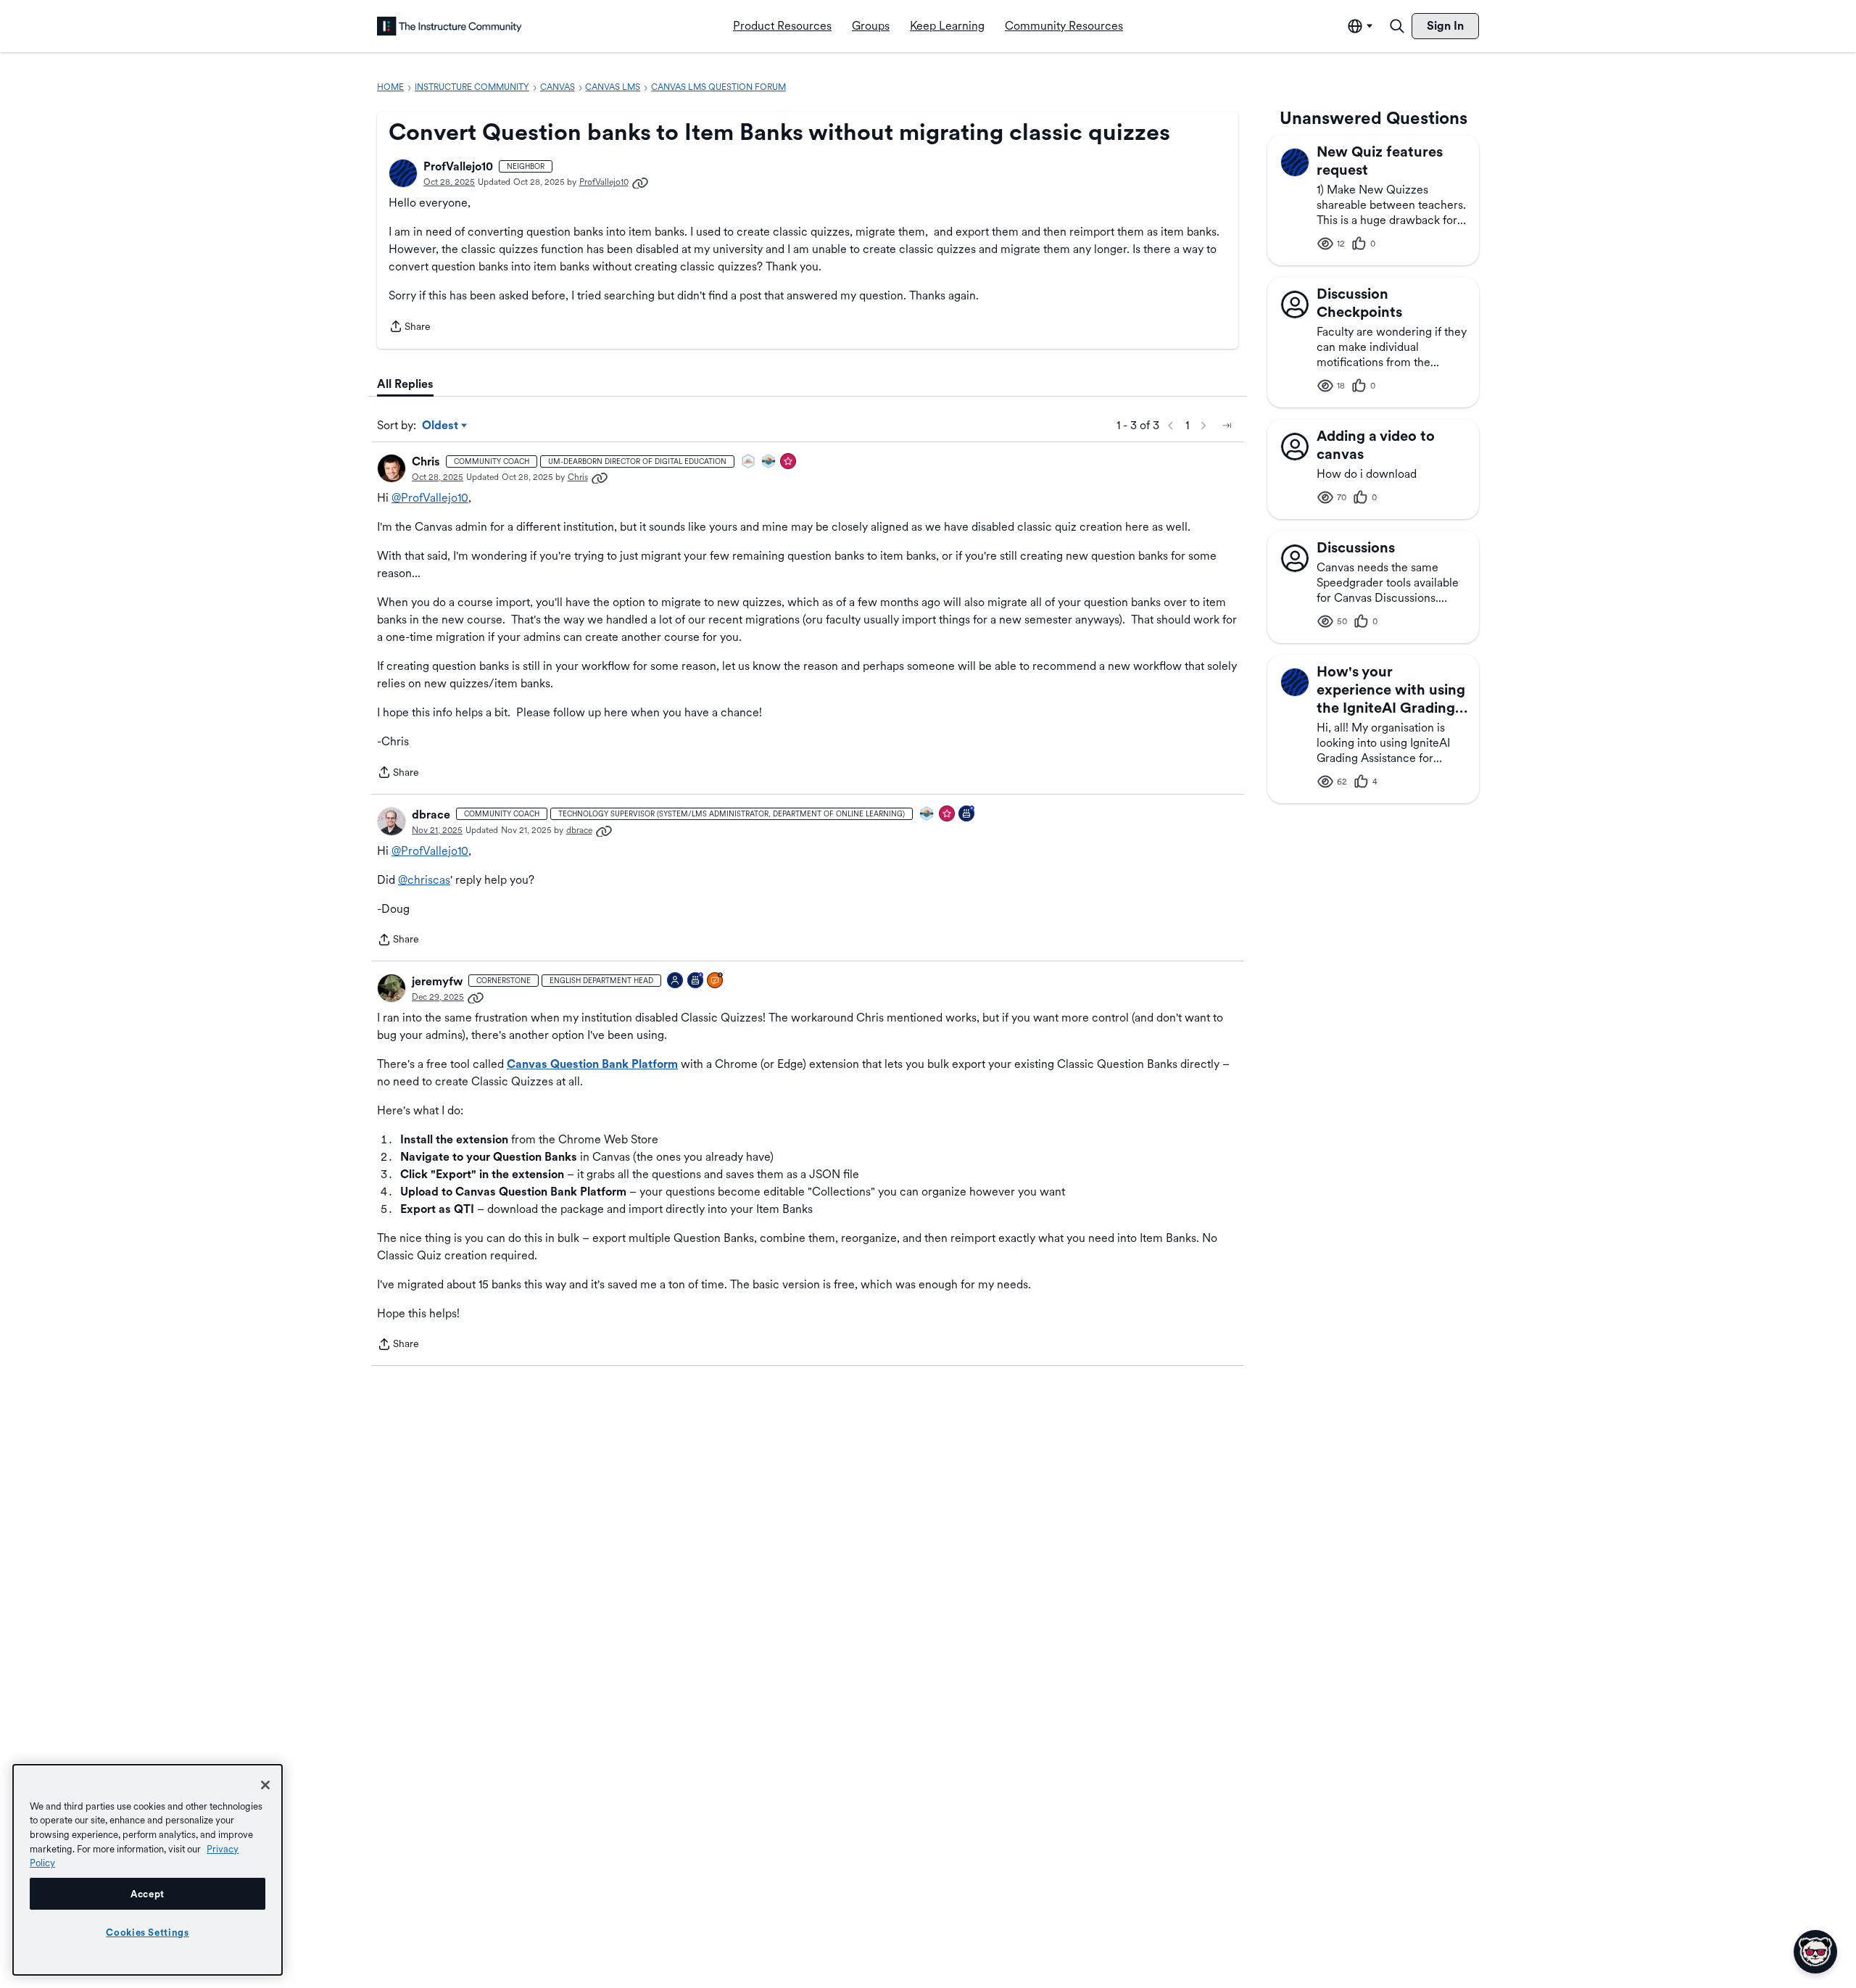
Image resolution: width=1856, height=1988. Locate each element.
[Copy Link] (640, 182)
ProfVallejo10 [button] (458, 166)
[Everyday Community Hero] (789, 462)
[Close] (265, 1785)
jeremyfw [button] (437, 981)
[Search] (1397, 26)
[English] (449, 26)
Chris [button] (426, 461)
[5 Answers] (716, 981)
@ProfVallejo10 (430, 498)
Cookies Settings (148, 1932)
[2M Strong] (749, 462)
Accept (148, 1894)
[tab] (405, 384)
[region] (148, 1870)
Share (410, 328)
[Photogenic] (676, 981)
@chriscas (424, 880)
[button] (403, 173)
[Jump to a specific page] (1227, 426)
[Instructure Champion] (769, 462)
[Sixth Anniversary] (696, 981)
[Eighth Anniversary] (967, 815)
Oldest (441, 426)
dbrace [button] (431, 815)
